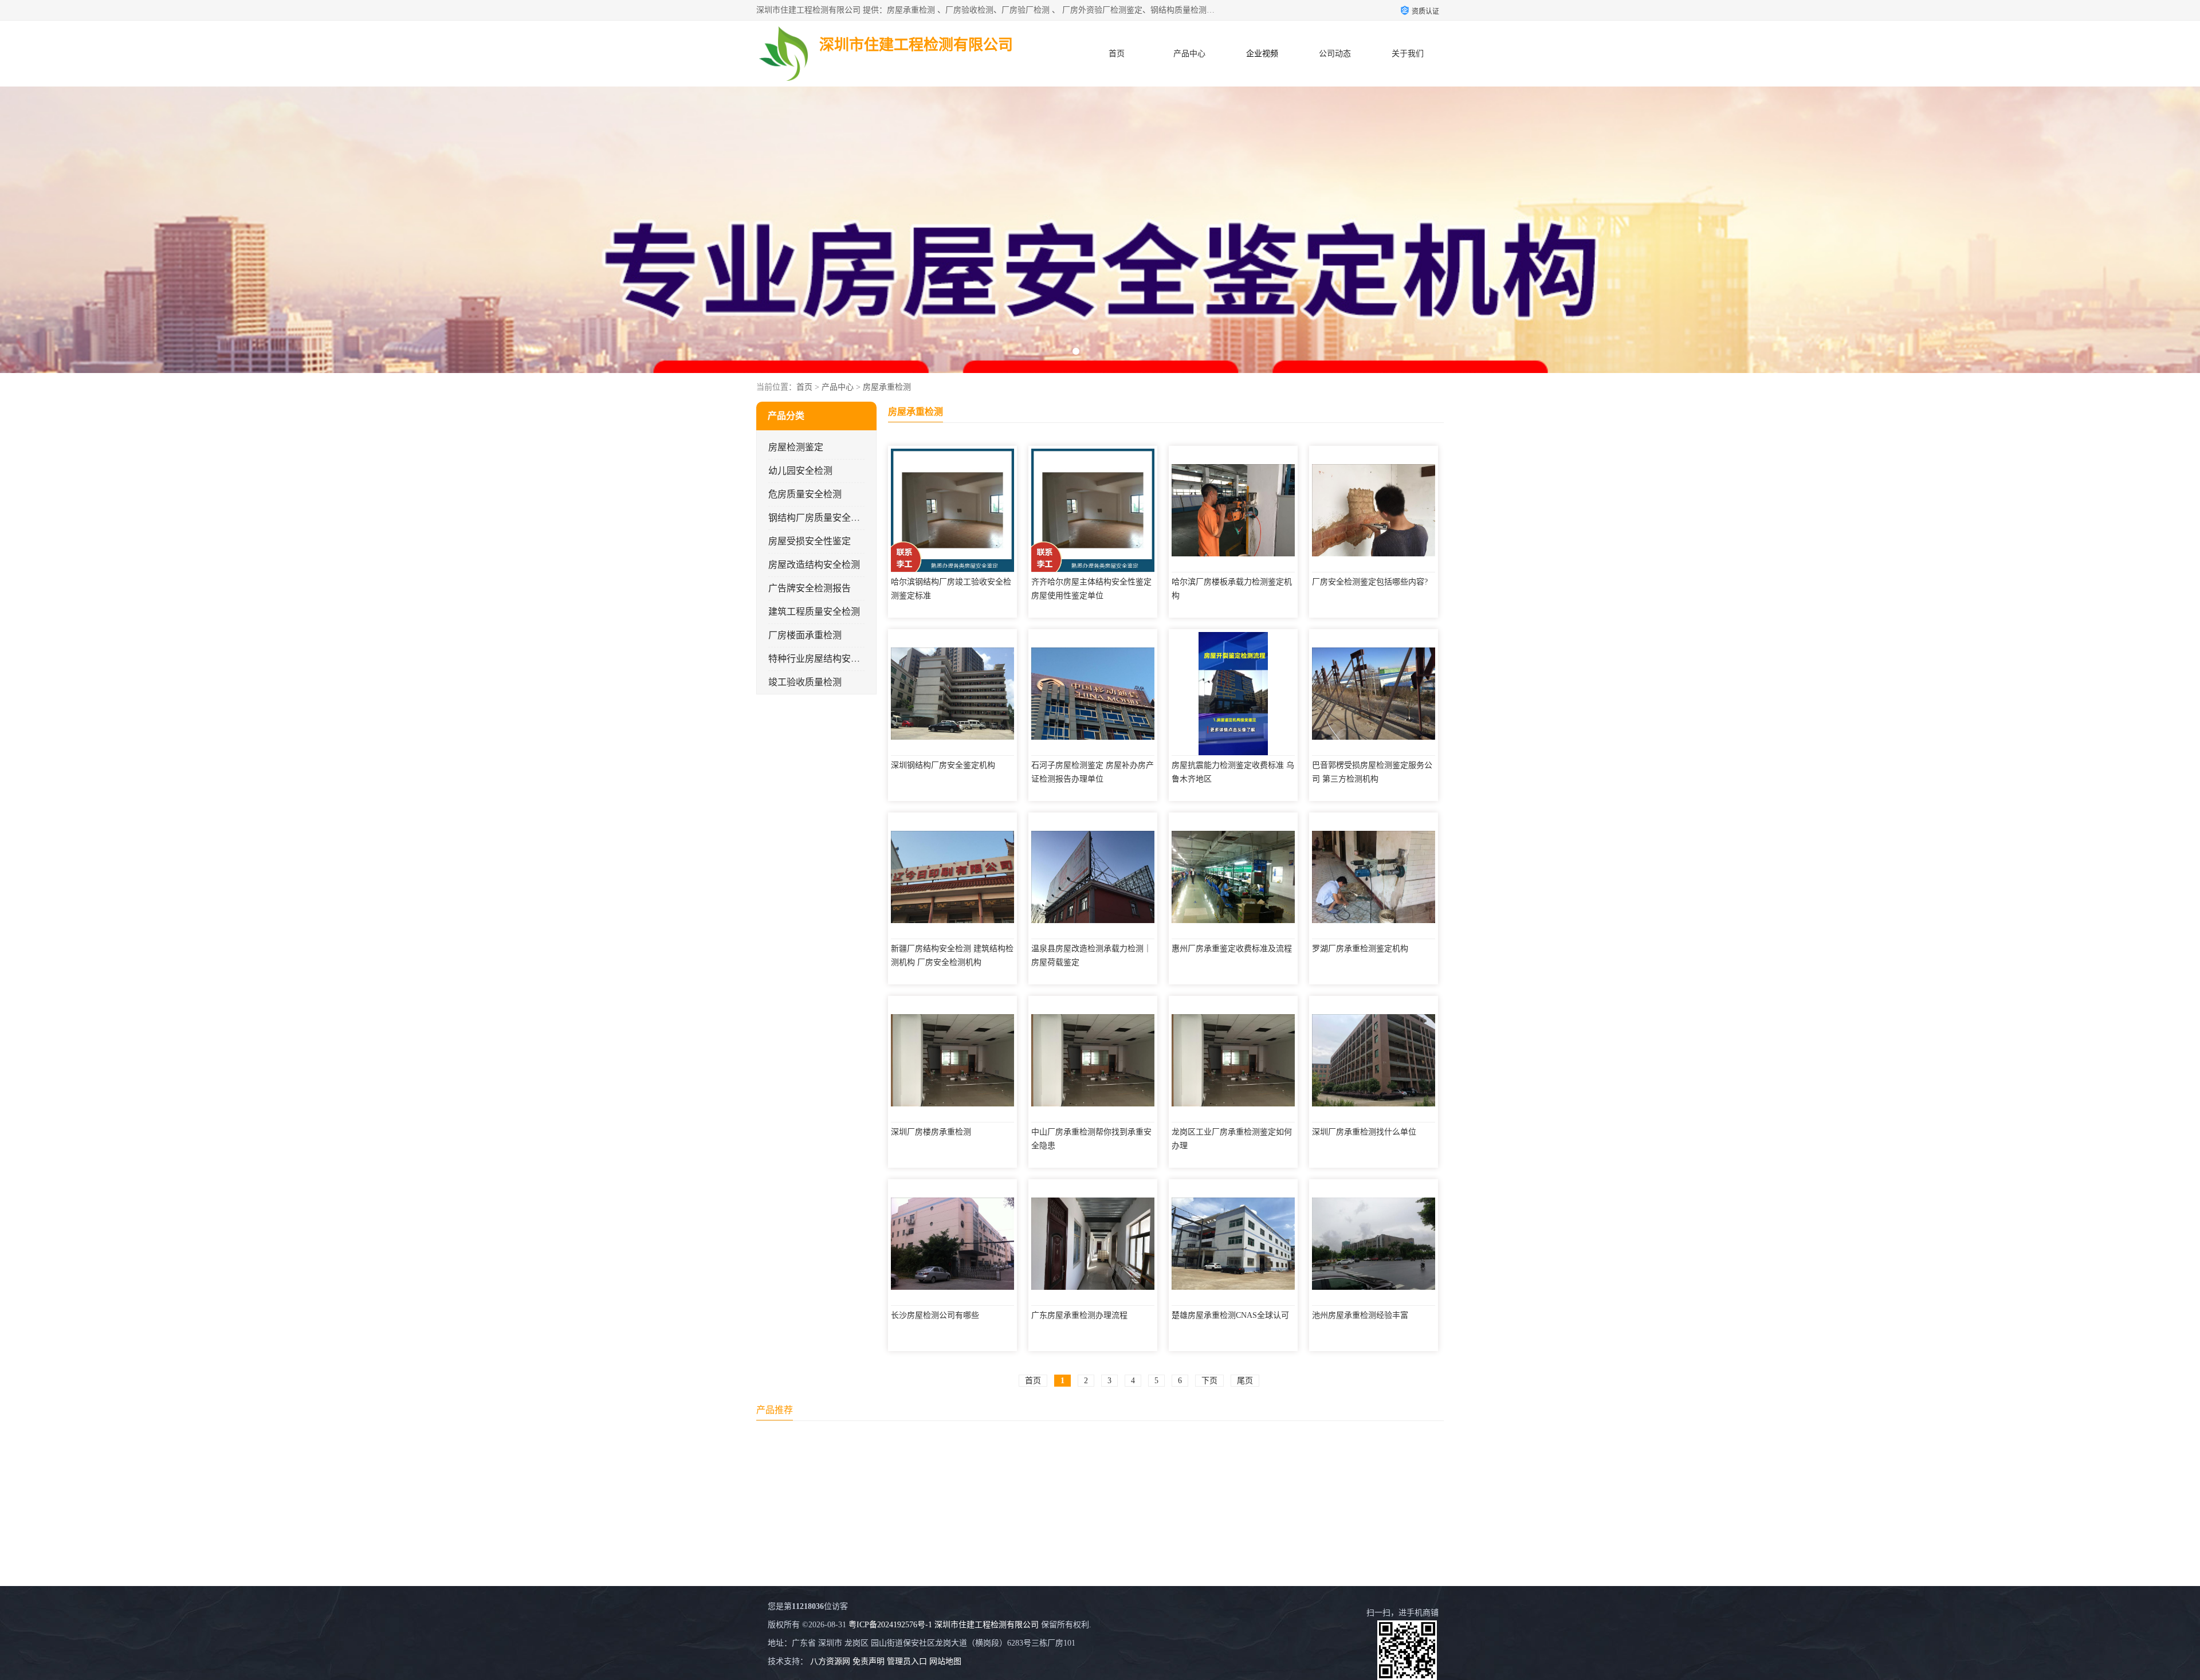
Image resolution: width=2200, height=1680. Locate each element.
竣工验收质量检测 (805, 682)
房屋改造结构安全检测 (814, 565)
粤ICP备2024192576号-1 (890, 1625)
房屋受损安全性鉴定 (810, 541)
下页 (1209, 1381)
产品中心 (1189, 54)
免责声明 (869, 1661)
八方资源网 (830, 1661)
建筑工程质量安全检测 (814, 612)
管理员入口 (907, 1661)
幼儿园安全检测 (800, 471)
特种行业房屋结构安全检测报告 (832, 659)
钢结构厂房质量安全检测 (819, 518)
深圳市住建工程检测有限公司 (987, 1625)
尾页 (1245, 1381)
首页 (1117, 54)
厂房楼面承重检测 (805, 635)
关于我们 (1408, 54)
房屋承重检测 (887, 387)
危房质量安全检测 (805, 494)
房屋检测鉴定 (796, 447)
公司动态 (1335, 54)
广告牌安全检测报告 (810, 588)
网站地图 (945, 1661)
